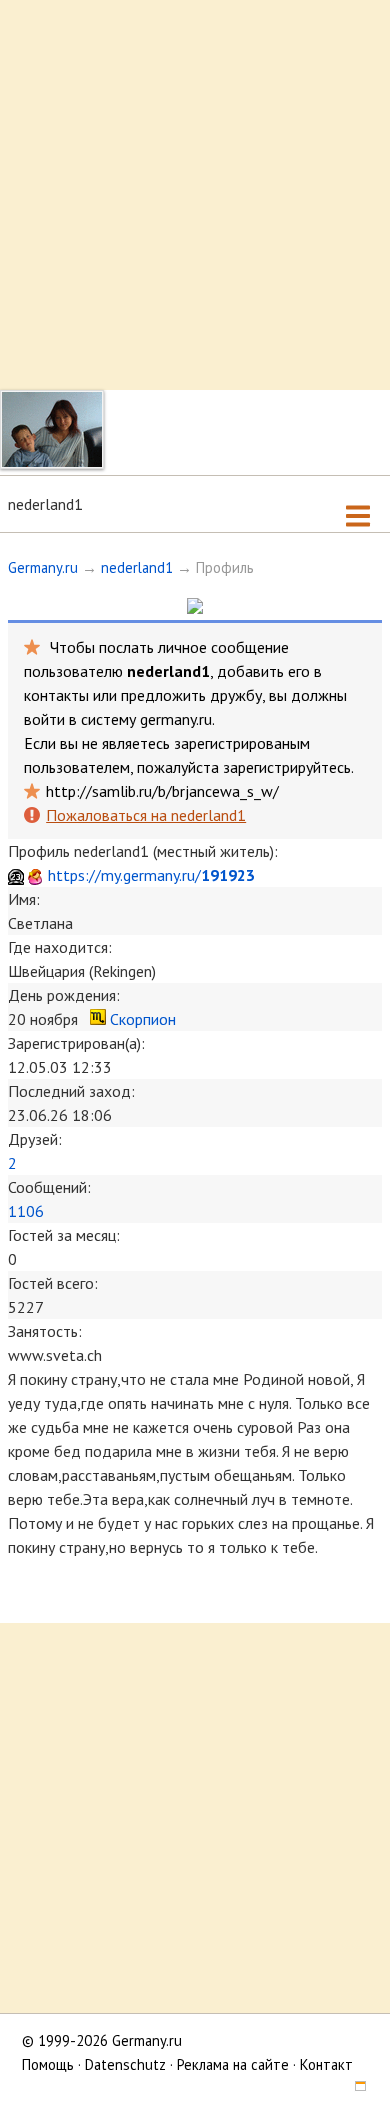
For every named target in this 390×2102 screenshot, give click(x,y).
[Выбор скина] (353, 2088)
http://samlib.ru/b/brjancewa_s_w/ (162, 791)
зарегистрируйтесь (287, 767)
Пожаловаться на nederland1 (146, 815)
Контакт (326, 2064)
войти (44, 719)
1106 (26, 1211)
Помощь (48, 2064)
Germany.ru (43, 567)
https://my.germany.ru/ (151, 875)
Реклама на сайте (233, 2064)
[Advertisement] (195, 195)
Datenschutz (125, 2064)
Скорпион (143, 1019)
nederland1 (137, 567)
